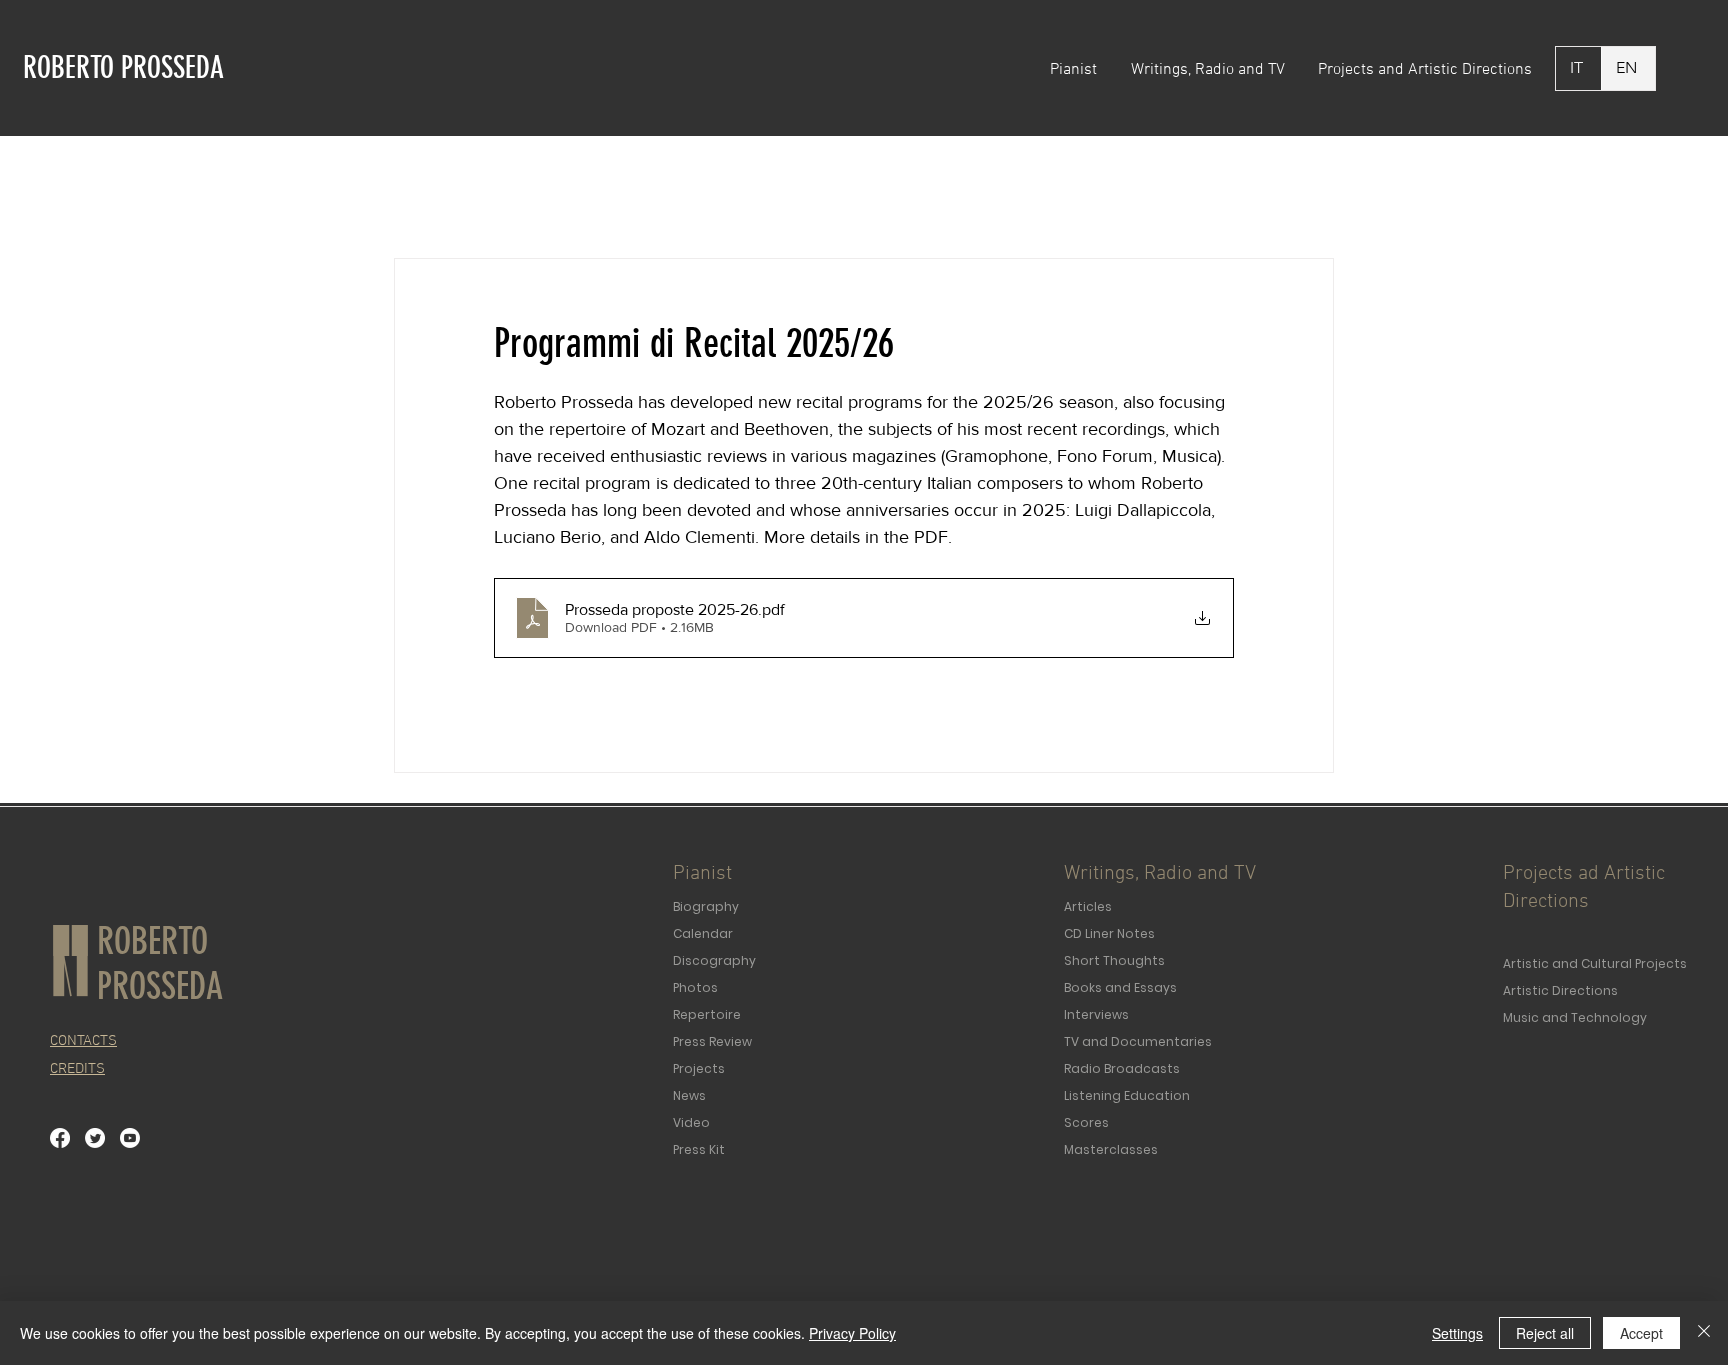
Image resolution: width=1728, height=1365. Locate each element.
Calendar (703, 933)
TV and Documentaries (1138, 1041)
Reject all (1545, 1333)
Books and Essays (1120, 987)
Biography (706, 906)
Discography (714, 960)
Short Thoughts (1114, 960)
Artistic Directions (1560, 990)
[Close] (1704, 1333)
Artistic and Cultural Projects (1595, 963)
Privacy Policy (852, 1333)
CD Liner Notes (1109, 933)
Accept (1641, 1333)
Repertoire (707, 1014)
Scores (1086, 1122)
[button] (1075, 70)
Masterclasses (1111, 1149)
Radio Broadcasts (1122, 1068)
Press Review (712, 1041)
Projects (699, 1068)
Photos (695, 987)
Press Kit (699, 1149)
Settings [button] (1457, 1333)
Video (691, 1122)
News (689, 1095)
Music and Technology (1575, 1017)
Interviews (1096, 1014)
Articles (1088, 906)
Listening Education (1127, 1095)
